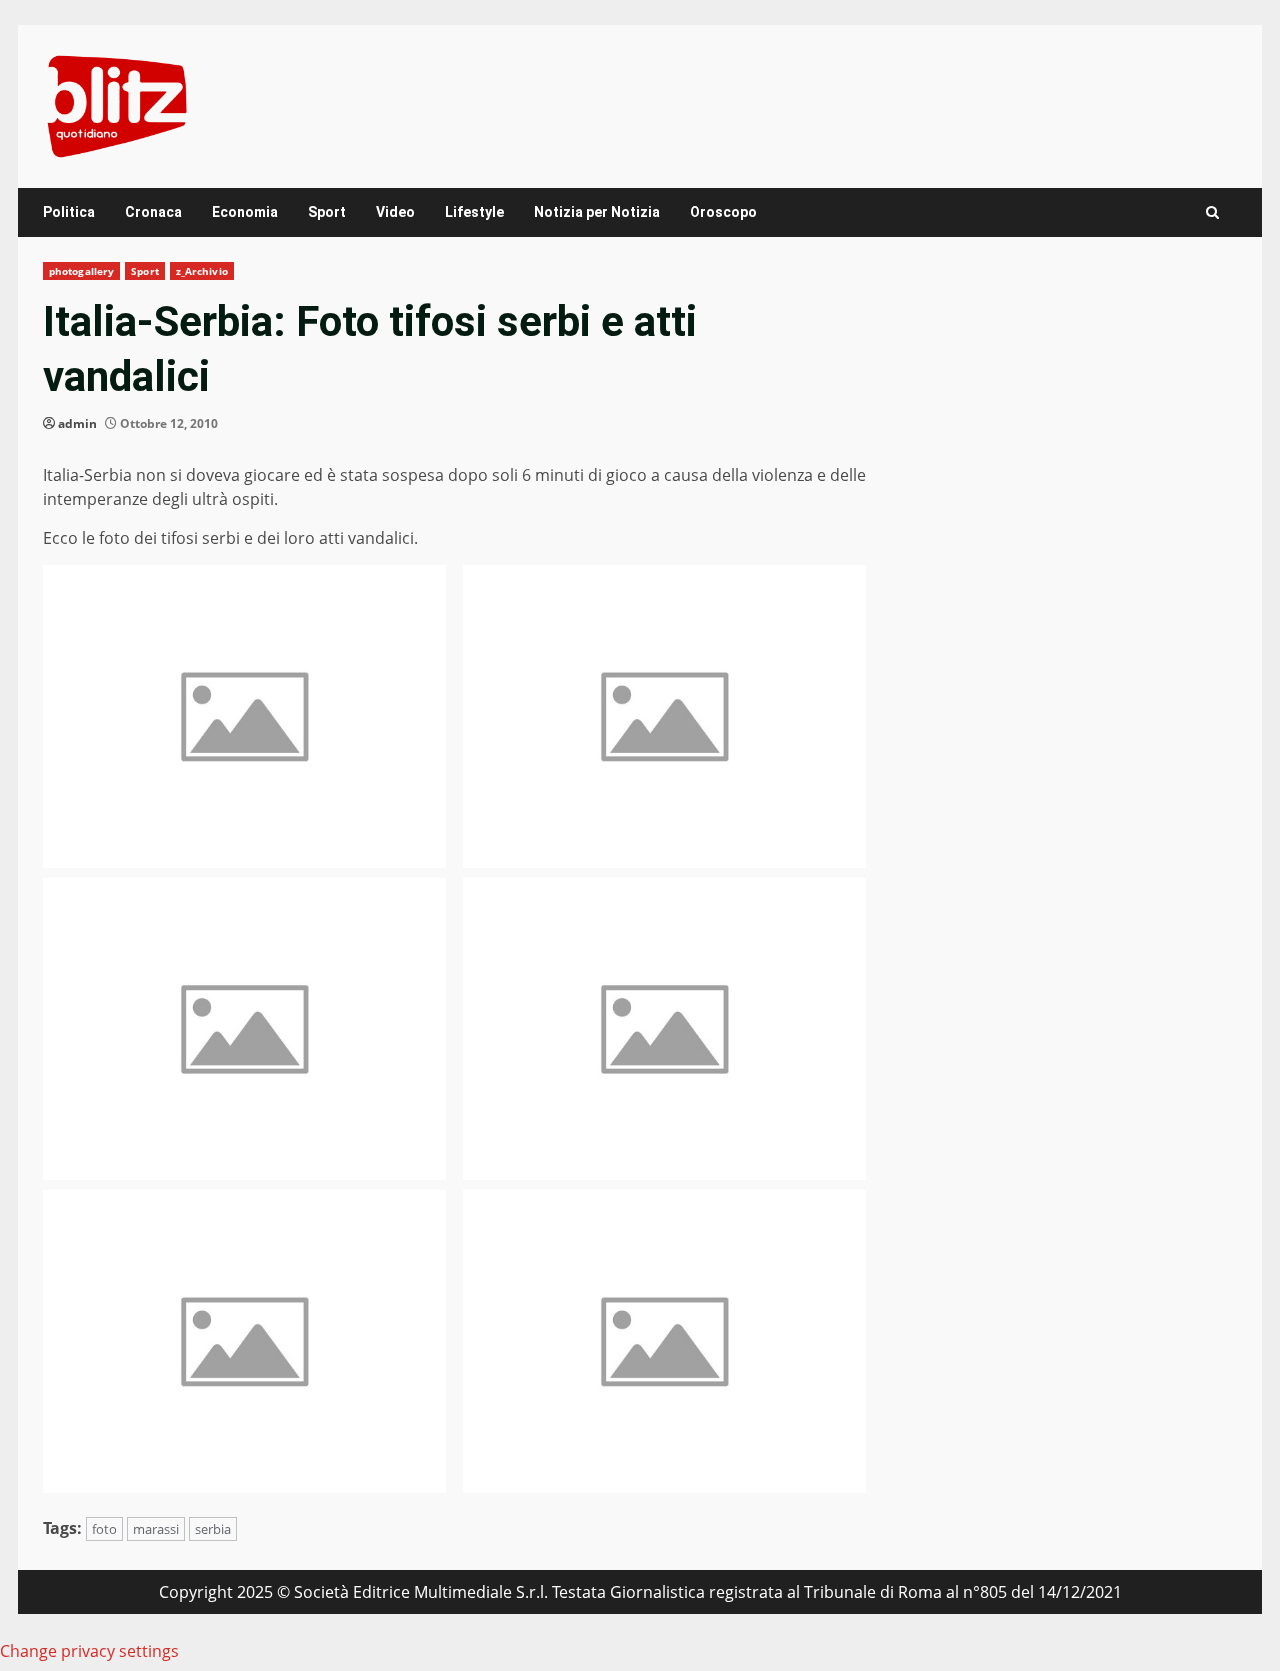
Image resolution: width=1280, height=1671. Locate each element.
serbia (213, 1529)
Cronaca (153, 212)
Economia (245, 212)
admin (77, 423)
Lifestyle (474, 212)
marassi (156, 1529)
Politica (69, 212)
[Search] (1212, 212)
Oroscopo (723, 212)
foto (104, 1529)
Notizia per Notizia (597, 212)
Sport (327, 212)
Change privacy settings (89, 1651)
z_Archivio (202, 271)
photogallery (81, 271)
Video (395, 212)
